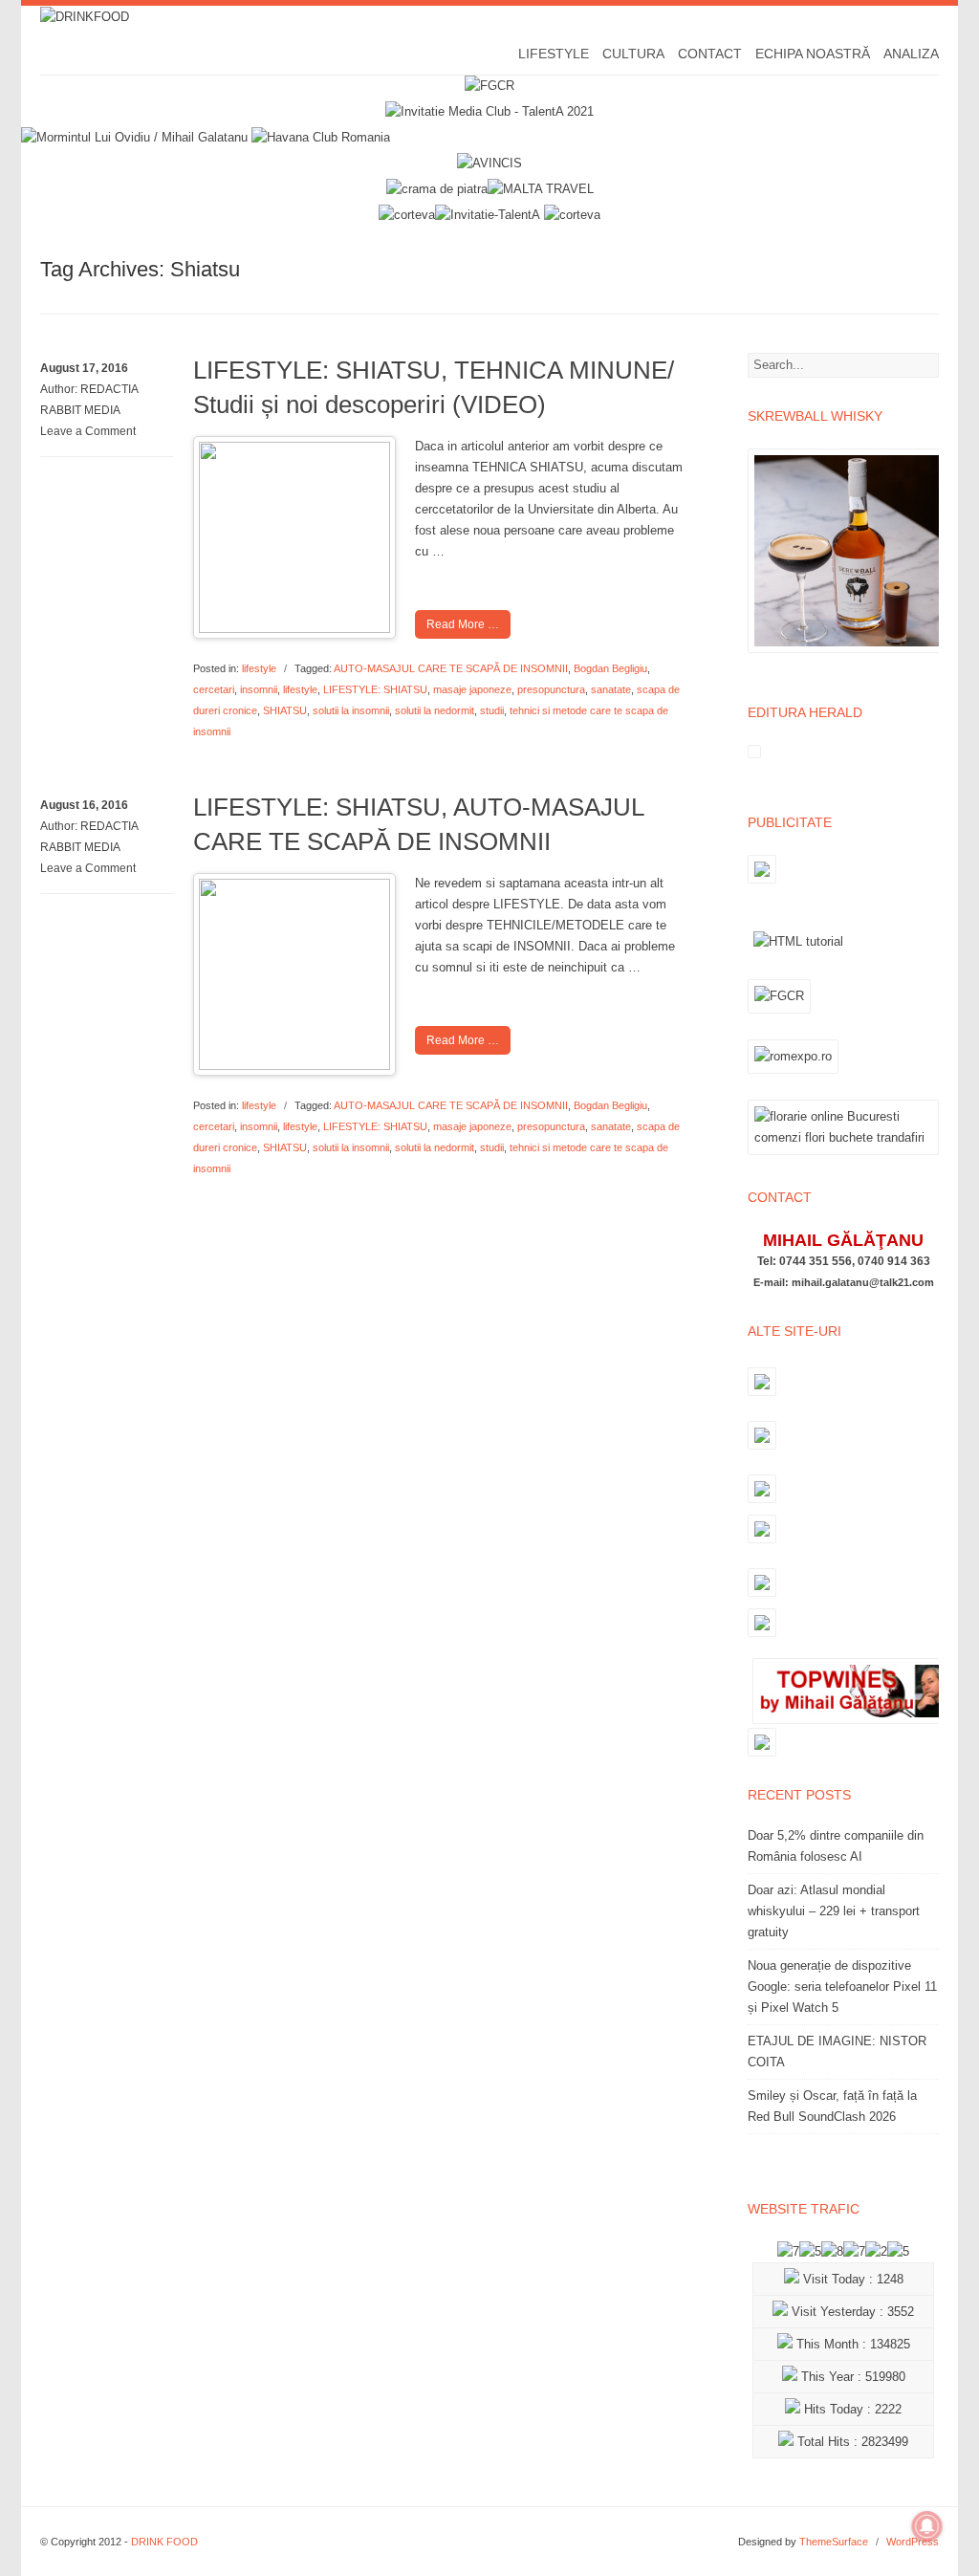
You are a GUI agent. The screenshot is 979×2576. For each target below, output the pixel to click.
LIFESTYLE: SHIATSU (375, 689)
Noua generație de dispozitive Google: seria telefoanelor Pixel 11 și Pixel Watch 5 (842, 1987)
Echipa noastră (813, 54)
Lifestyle (554, 54)
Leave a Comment (88, 431)
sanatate (611, 689)
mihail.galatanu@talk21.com (863, 1282)
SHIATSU (285, 710)
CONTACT (710, 54)
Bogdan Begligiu (610, 668)
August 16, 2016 (84, 805)
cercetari (214, 689)
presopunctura (551, 689)
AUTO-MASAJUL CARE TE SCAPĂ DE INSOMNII (451, 668)
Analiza (911, 54)
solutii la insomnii (351, 710)
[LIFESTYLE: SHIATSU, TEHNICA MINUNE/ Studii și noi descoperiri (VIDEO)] (294, 629)
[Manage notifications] (927, 2526)
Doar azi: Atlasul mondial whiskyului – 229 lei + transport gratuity (834, 1911)
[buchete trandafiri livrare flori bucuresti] (843, 1155)
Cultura (633, 54)
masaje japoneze (472, 689)
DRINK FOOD (164, 2542)
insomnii (259, 689)
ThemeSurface (834, 2542)
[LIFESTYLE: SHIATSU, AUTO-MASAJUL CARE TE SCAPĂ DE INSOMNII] (294, 1066)
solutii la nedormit (435, 710)
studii (492, 710)
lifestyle (259, 668)
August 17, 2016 (84, 368)
